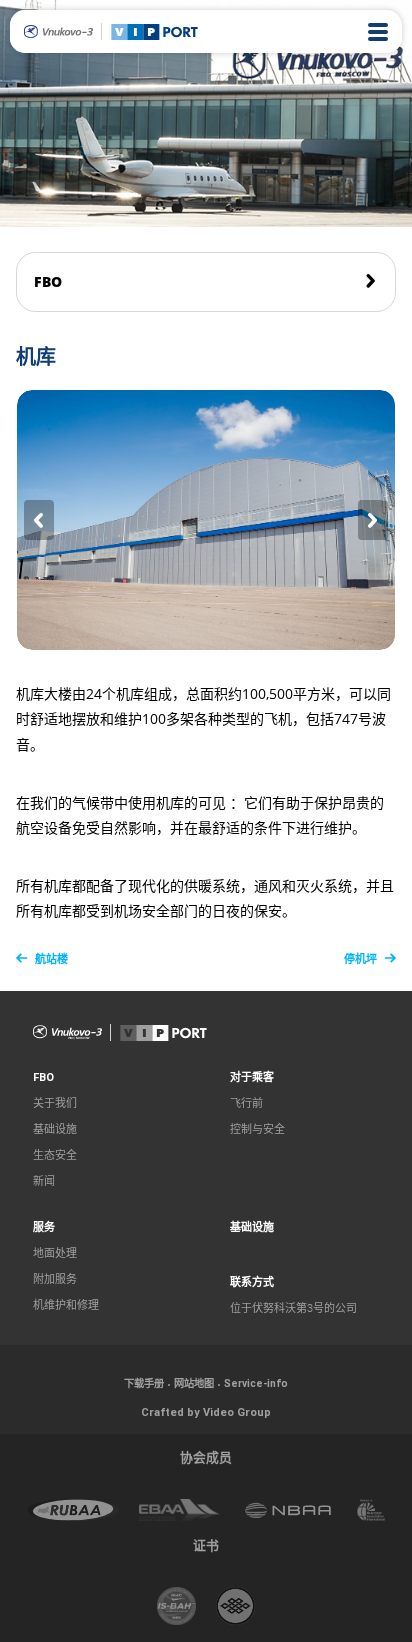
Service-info (256, 1384)
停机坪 (360, 959)
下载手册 (144, 1384)
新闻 (44, 1181)
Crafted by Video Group (206, 1412)
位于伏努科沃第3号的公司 (293, 1308)
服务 (44, 1227)
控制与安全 (257, 1129)
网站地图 (194, 1384)
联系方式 (252, 1282)
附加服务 (55, 1279)
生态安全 (55, 1155)
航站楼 (51, 959)
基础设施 (55, 1129)
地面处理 (55, 1253)
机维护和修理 (66, 1305)
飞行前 (246, 1103)
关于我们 (55, 1103)
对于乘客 (252, 1077)
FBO (48, 282)
